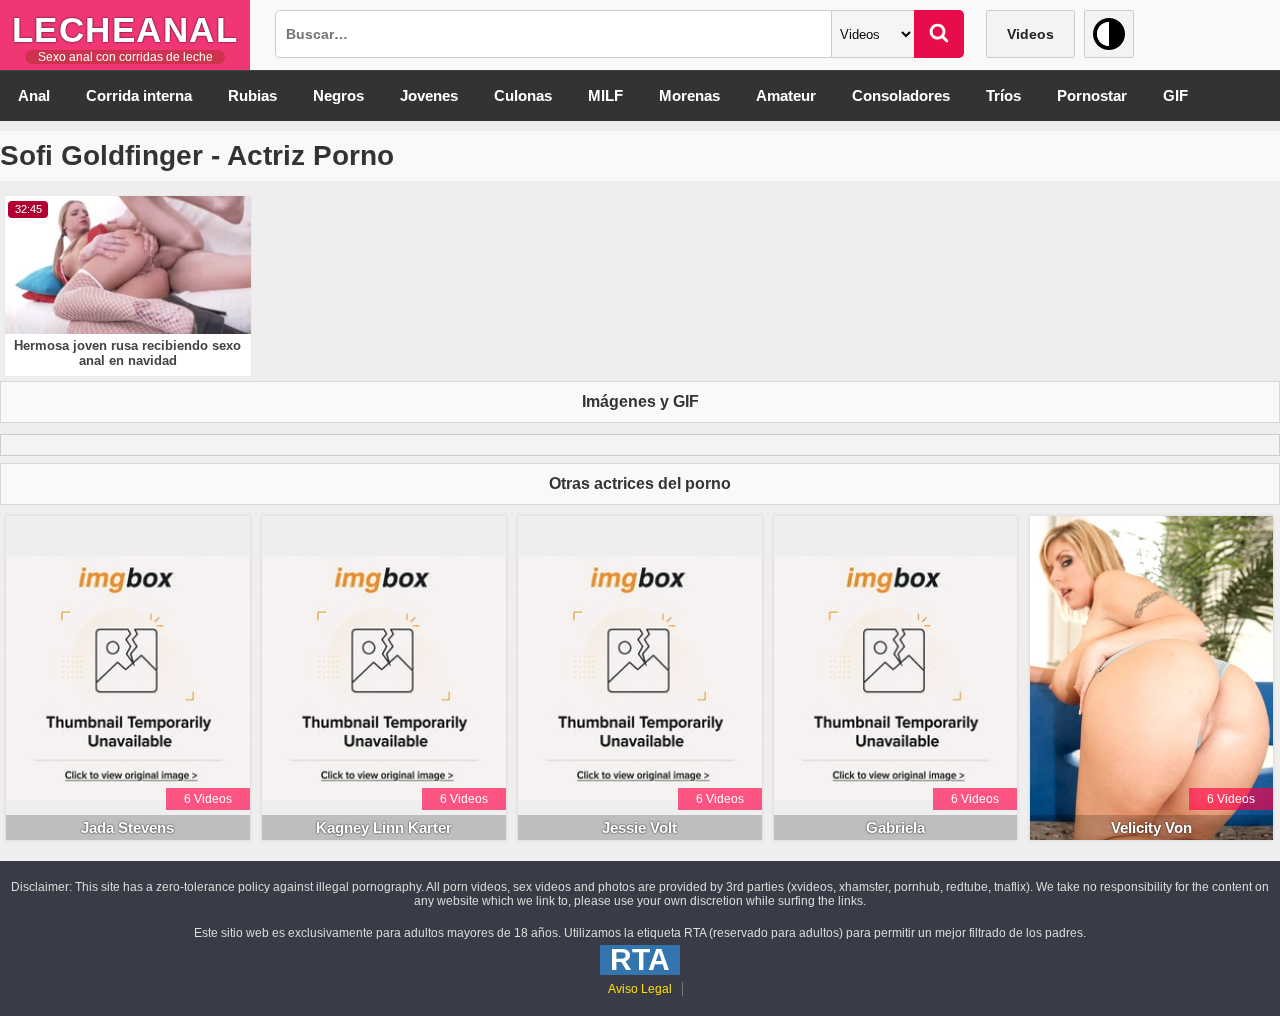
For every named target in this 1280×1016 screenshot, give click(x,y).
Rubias (252, 95)
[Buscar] (939, 34)
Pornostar (1092, 95)
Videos (1030, 34)
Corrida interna (139, 95)
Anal (34, 95)
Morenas (689, 95)
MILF (605, 95)
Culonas (523, 95)
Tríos (1003, 95)
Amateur (786, 95)
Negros (338, 95)
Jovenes (429, 95)
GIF (1175, 95)
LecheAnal (125, 29)
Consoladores (901, 95)
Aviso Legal (640, 989)
